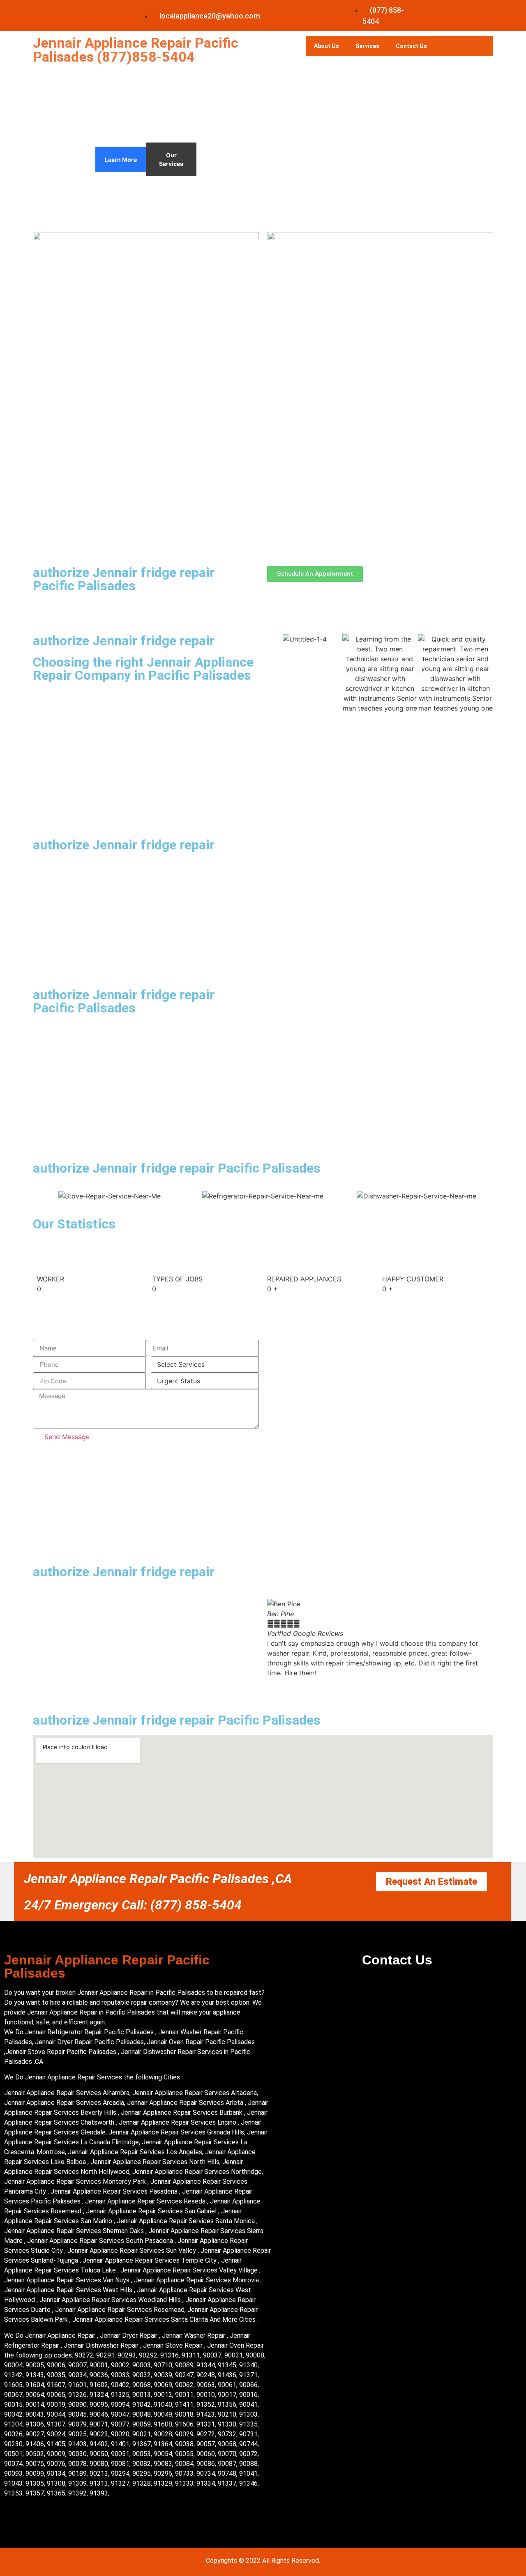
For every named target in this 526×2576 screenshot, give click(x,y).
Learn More (121, 160)
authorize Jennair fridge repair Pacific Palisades (124, 579)
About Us (326, 46)
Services (367, 46)
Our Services (171, 159)
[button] (380, 1683)
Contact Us (411, 46)
